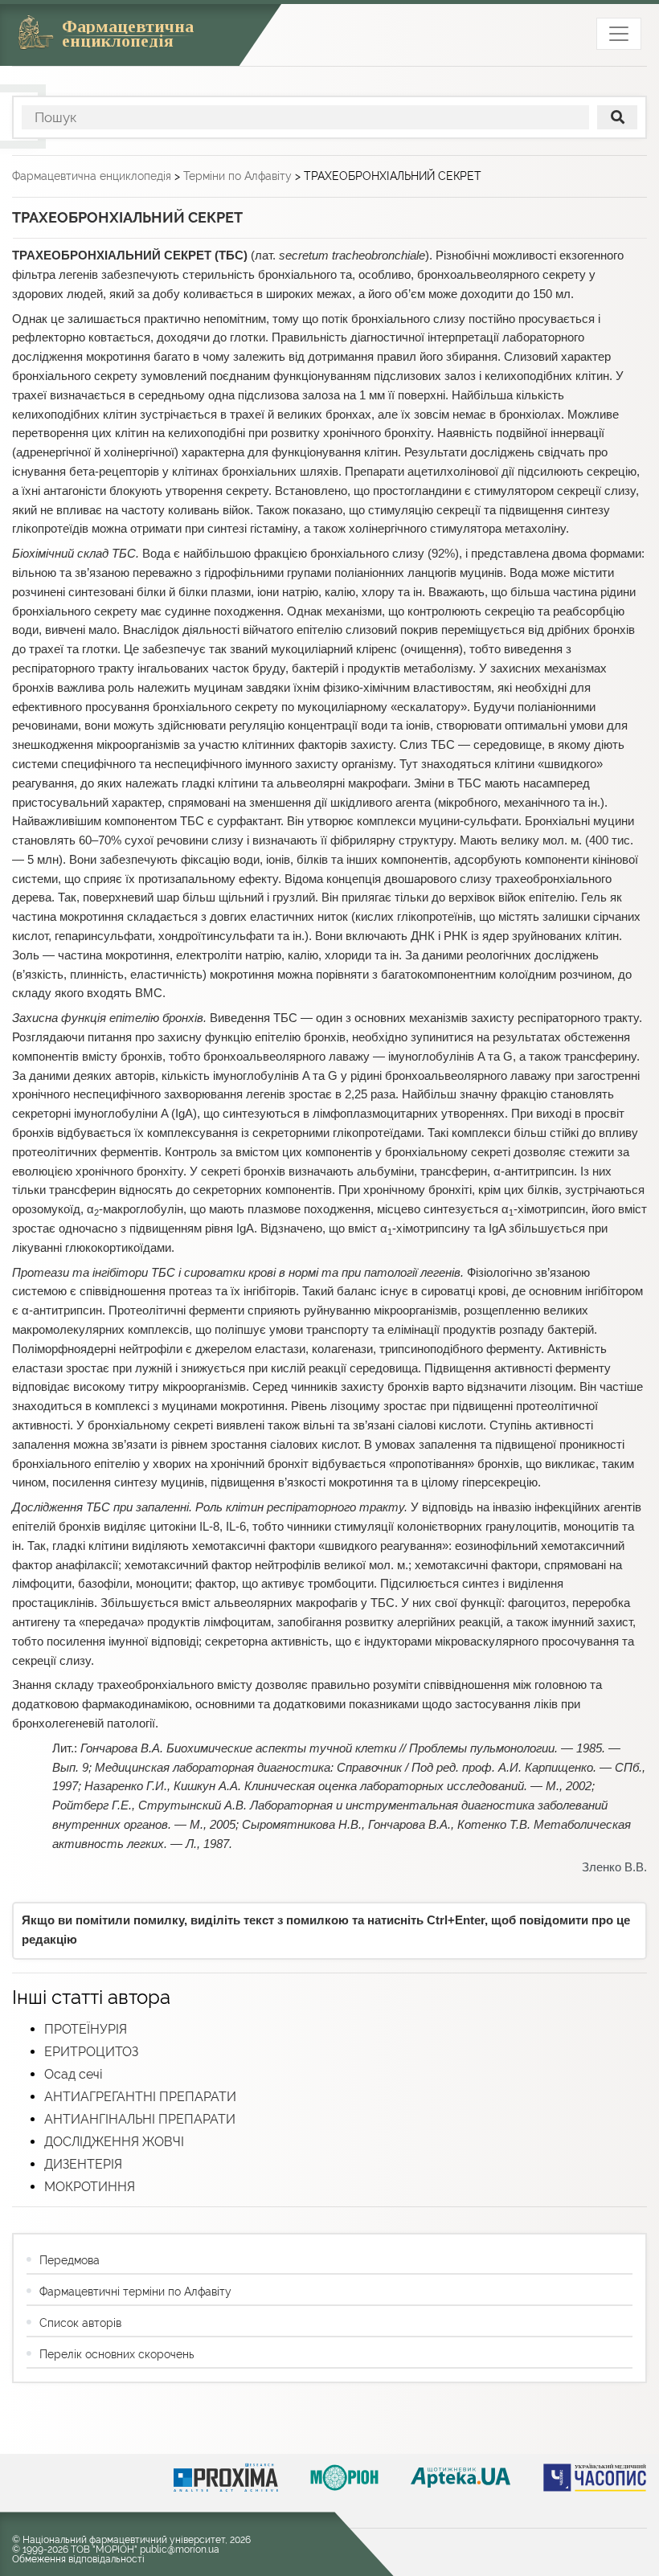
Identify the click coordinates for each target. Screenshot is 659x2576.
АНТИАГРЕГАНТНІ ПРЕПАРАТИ (140, 2097)
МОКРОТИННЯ (90, 2187)
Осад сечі (74, 2074)
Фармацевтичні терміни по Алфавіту (135, 2292)
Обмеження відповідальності (78, 2559)
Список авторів (80, 2323)
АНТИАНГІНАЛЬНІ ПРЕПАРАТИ (140, 2119)
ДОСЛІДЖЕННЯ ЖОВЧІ (114, 2142)
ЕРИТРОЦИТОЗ (91, 2052)
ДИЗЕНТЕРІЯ (83, 2164)
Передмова (70, 2260)
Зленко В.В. (614, 1867)
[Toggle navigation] (619, 34)
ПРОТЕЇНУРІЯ (86, 2029)
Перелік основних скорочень (117, 2354)
